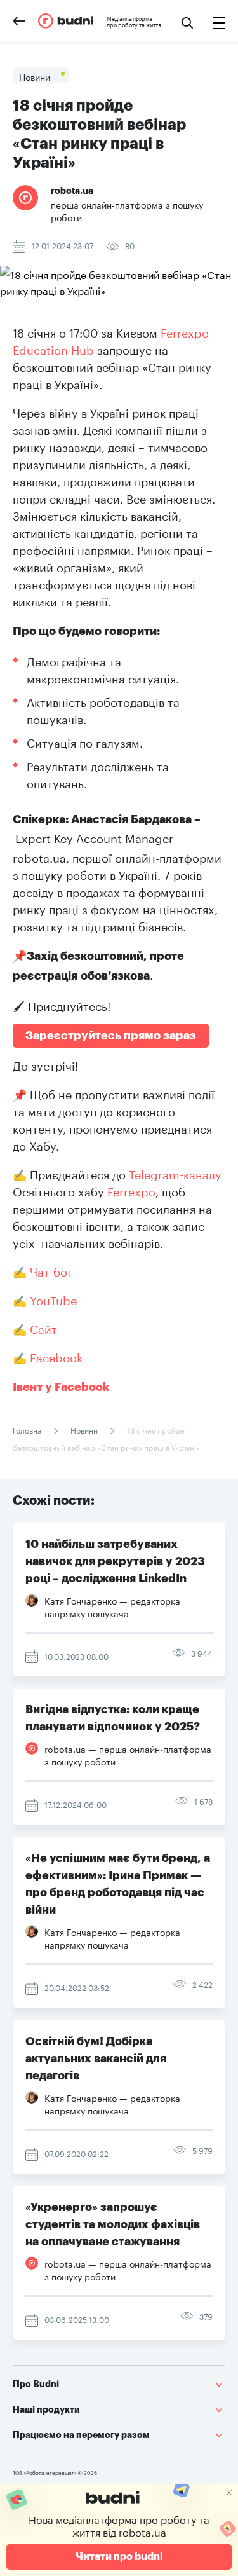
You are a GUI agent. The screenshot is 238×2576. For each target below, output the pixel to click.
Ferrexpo (131, 1190)
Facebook (56, 1356)
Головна (28, 1429)
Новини (84, 1429)
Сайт (43, 1327)
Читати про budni (119, 2557)
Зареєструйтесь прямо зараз (111, 1036)
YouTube (53, 1299)
